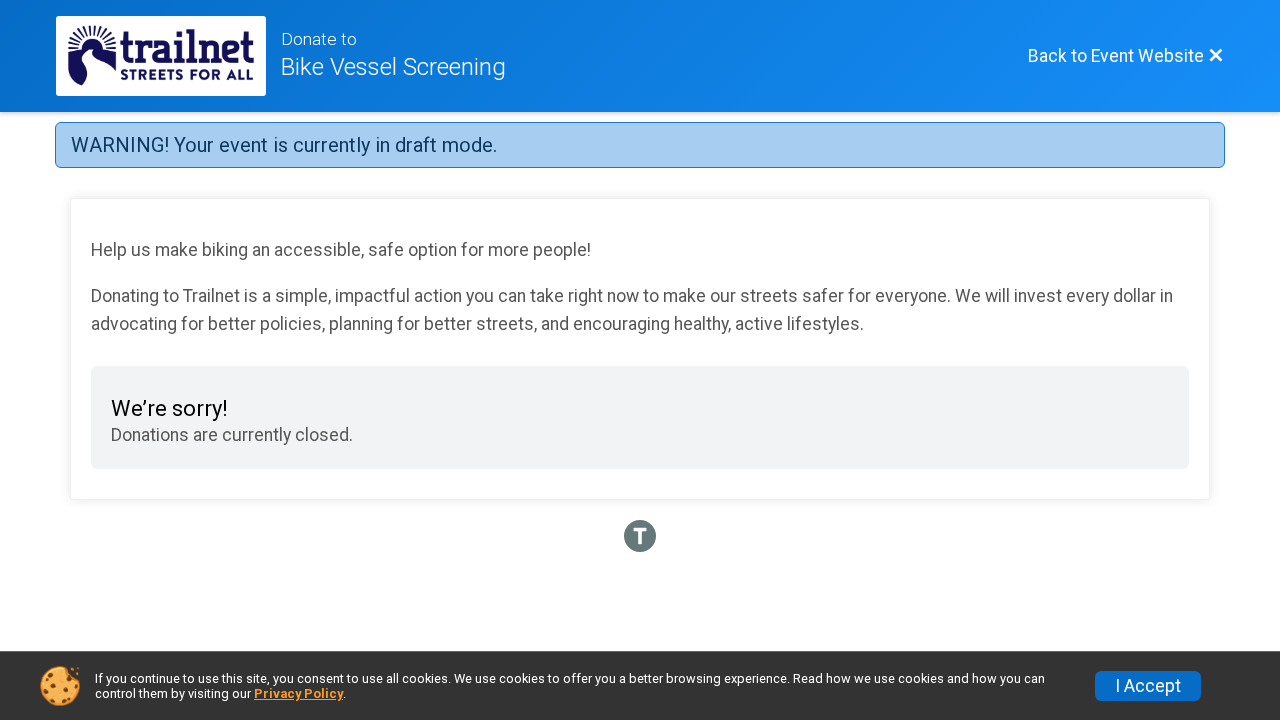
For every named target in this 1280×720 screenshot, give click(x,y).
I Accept (1148, 686)
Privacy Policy (298, 693)
